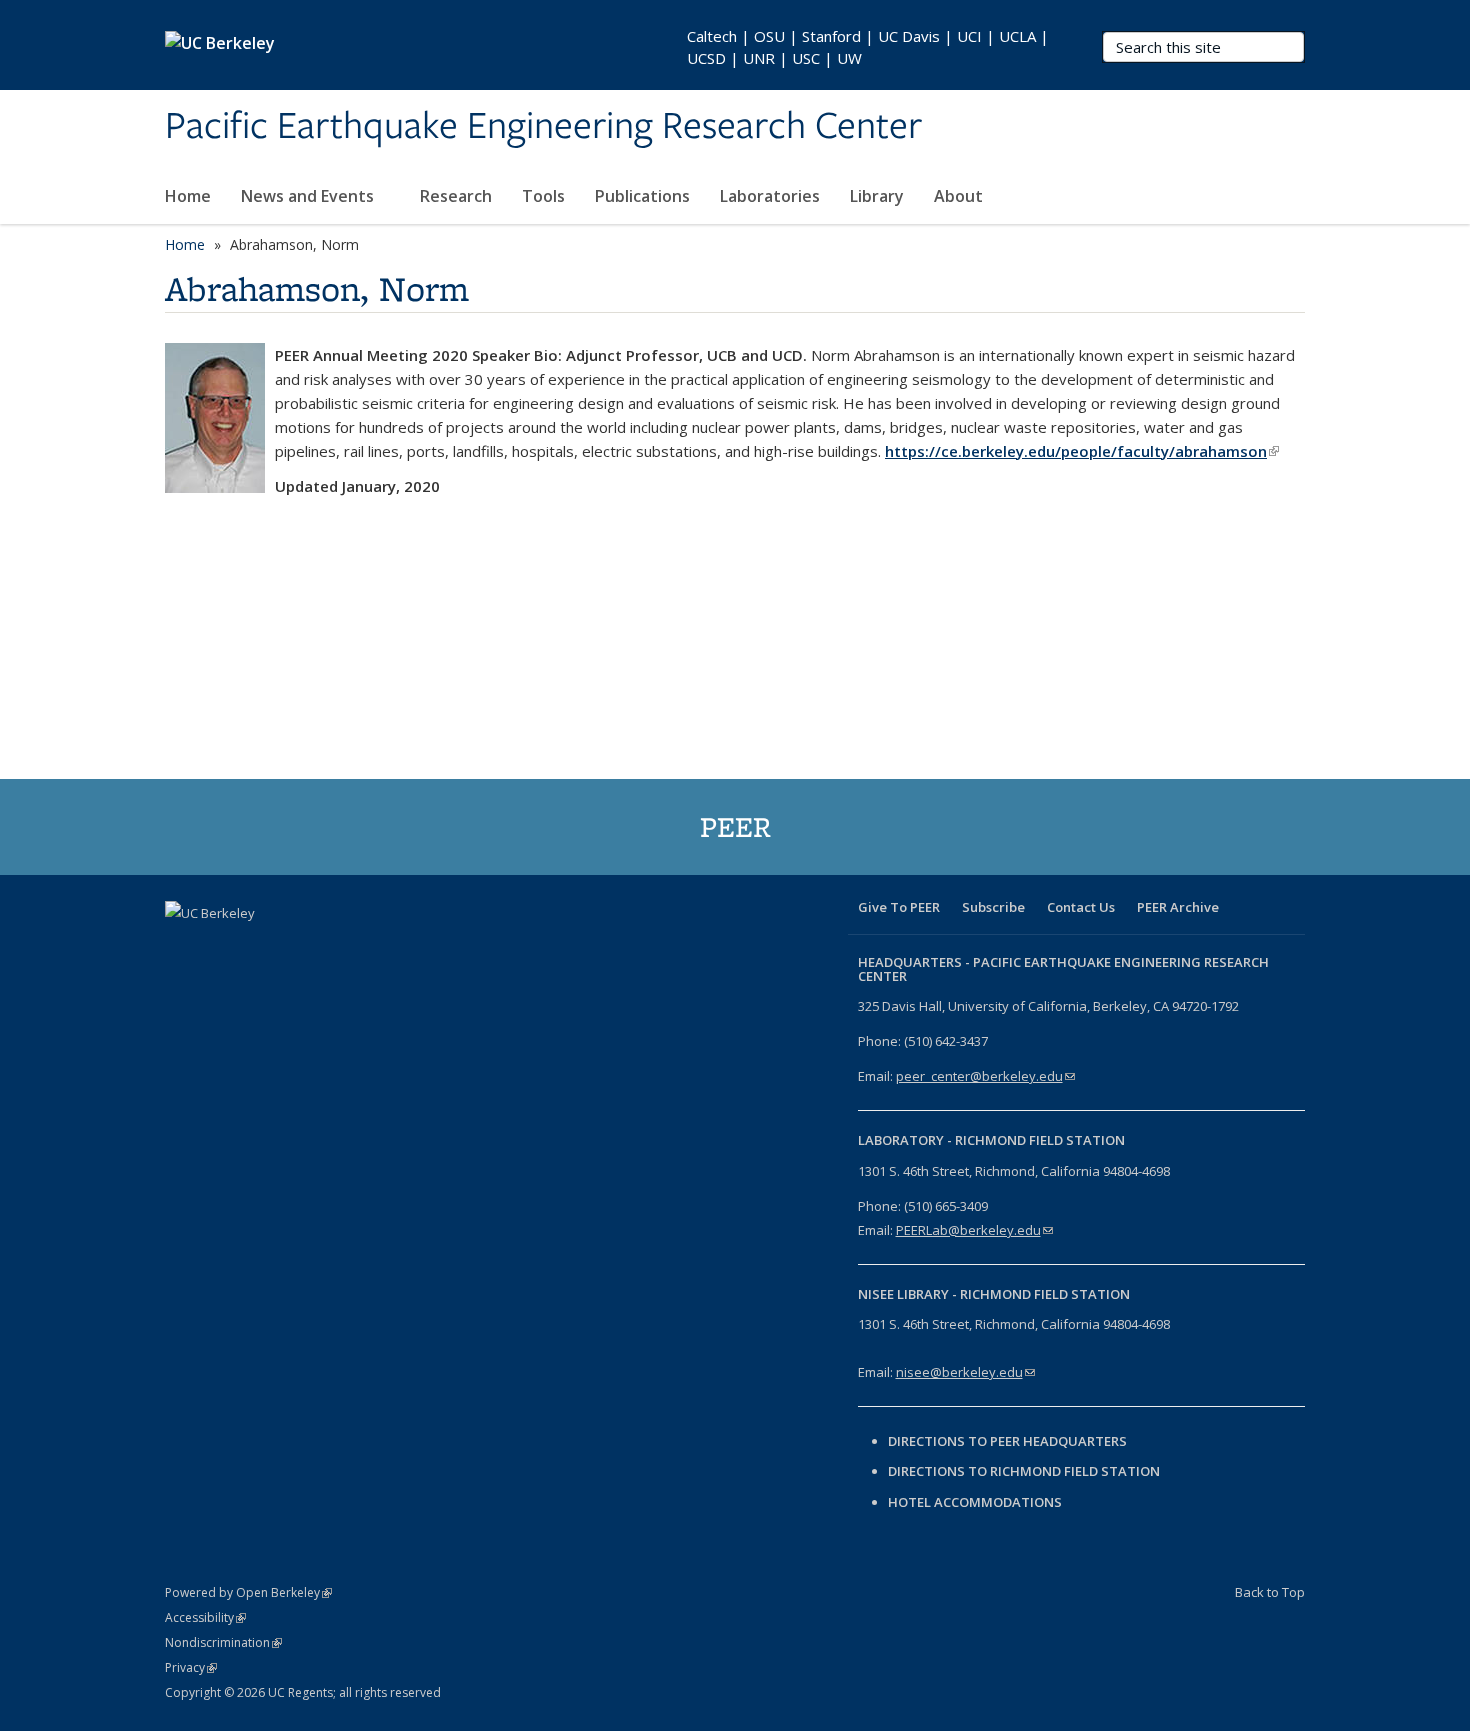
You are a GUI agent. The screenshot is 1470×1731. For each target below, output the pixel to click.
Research (456, 196)
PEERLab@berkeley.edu (974, 1230)
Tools (543, 196)
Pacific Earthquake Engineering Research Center (543, 127)
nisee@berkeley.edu (965, 1372)
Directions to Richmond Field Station (1024, 1471)
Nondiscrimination (223, 1642)
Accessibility (205, 1617)
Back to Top (1270, 1592)
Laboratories (770, 196)
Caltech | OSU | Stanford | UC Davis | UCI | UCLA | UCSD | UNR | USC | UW (868, 47)
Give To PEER (899, 907)
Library (877, 196)
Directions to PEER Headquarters (1009, 1441)
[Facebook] (183, 947)
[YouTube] (300, 947)
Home (188, 196)
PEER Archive (1178, 907)
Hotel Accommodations (975, 1502)
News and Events (309, 196)
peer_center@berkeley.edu (985, 1076)
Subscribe (993, 907)
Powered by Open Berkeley (248, 1592)
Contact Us (1081, 907)
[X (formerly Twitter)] (222, 947)
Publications (642, 196)
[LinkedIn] (261, 947)
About (960, 196)
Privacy (191, 1667)
